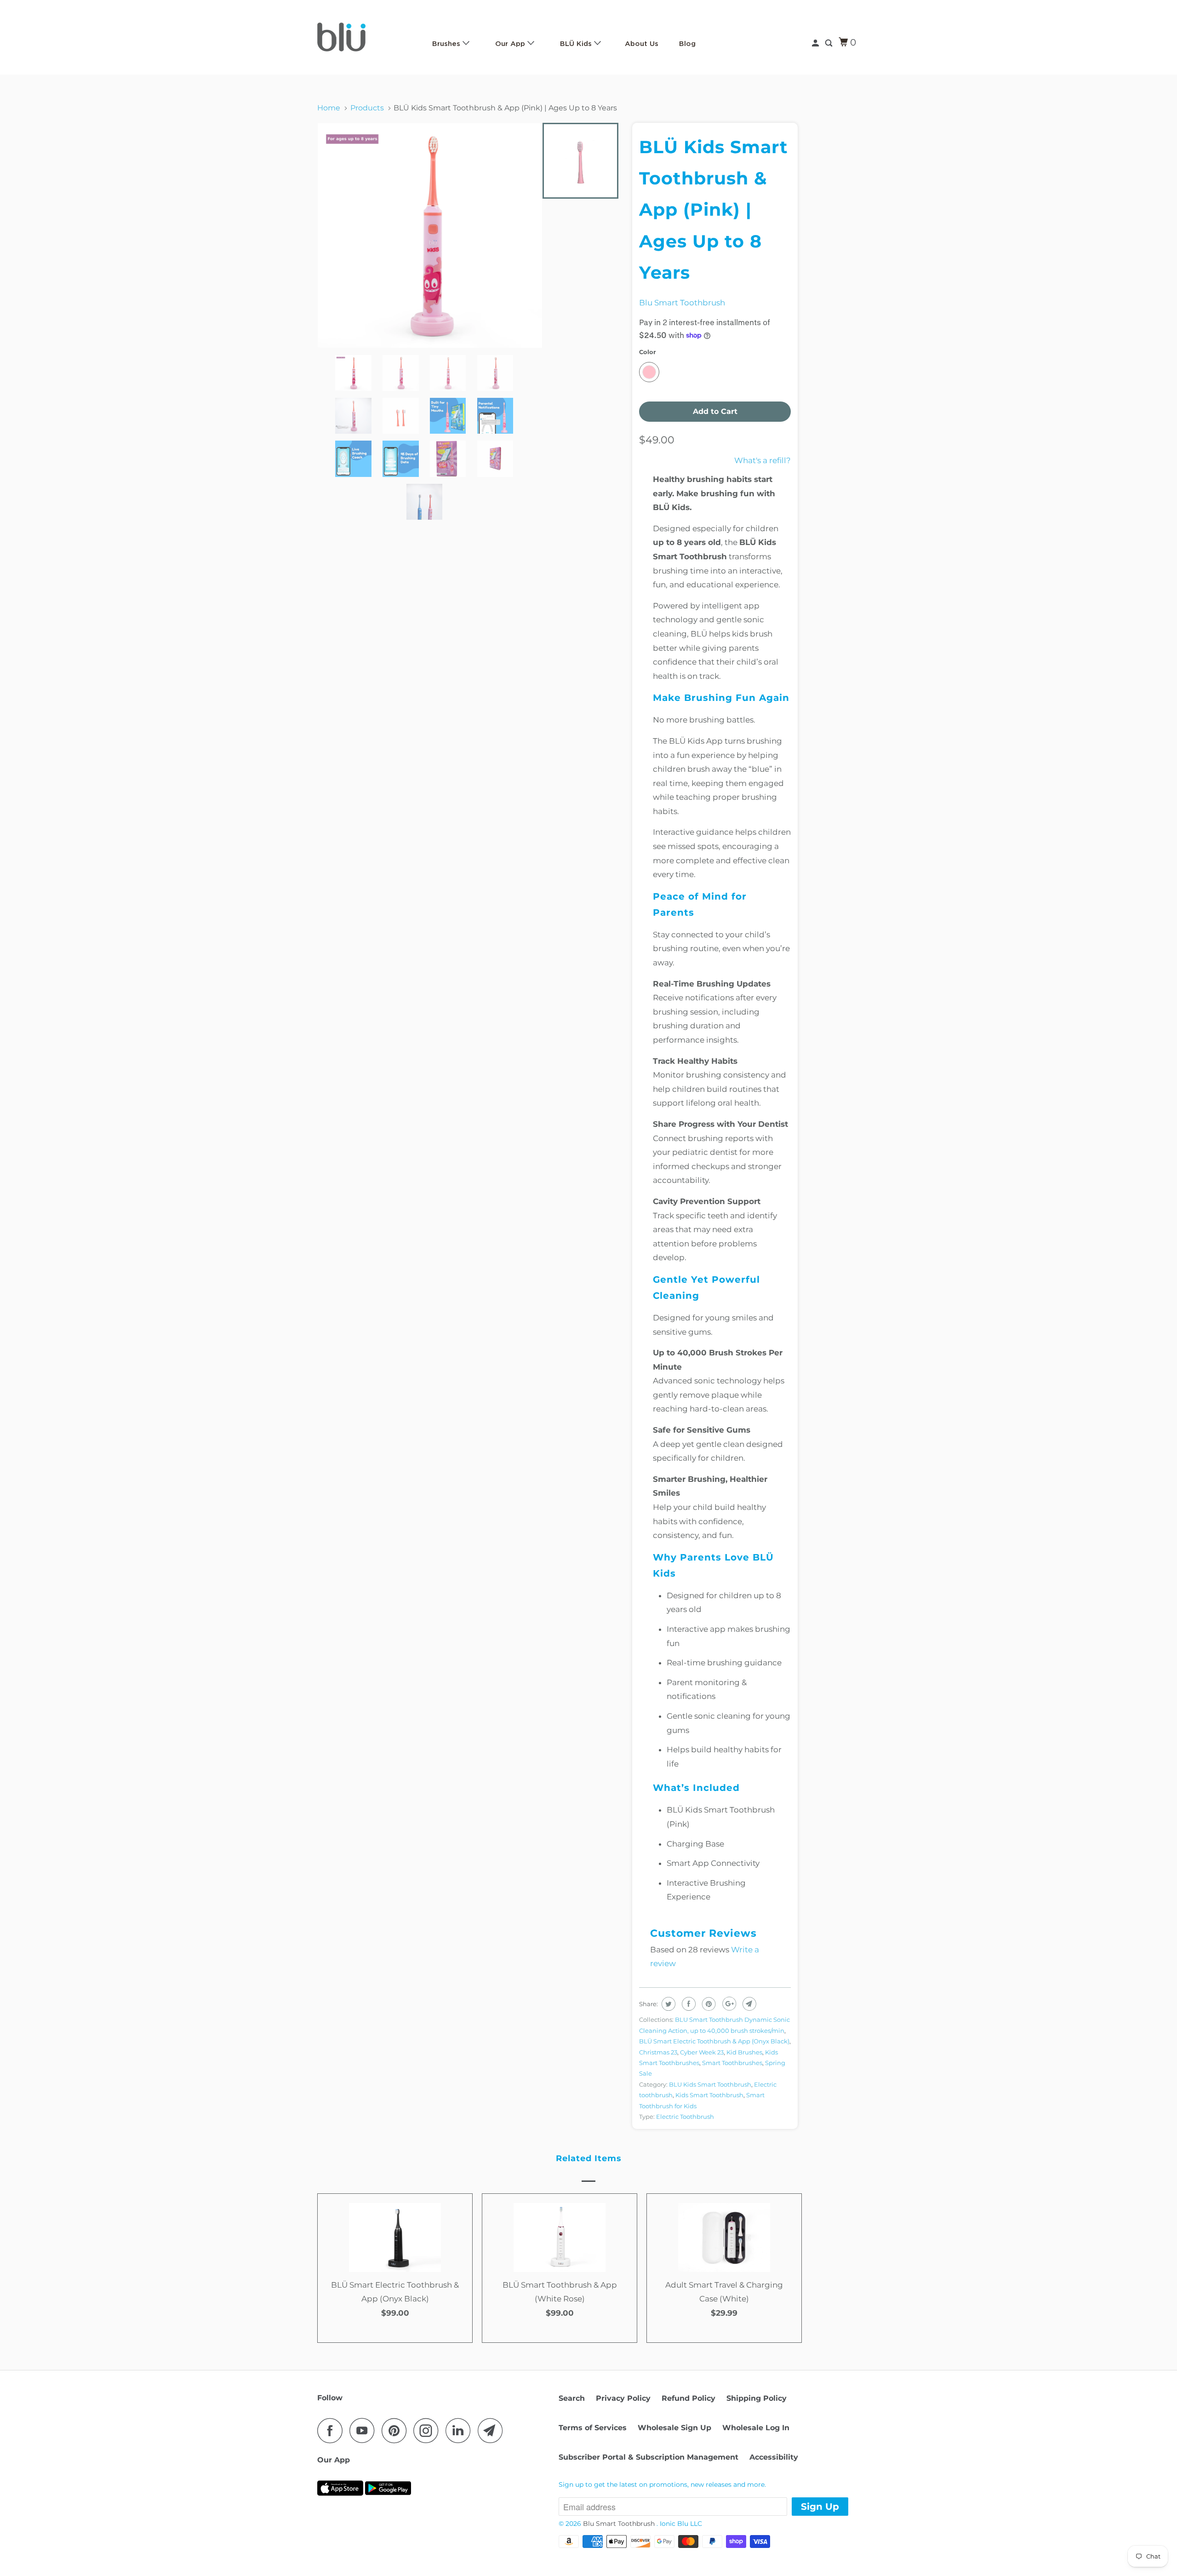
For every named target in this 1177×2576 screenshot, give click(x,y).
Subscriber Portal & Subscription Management (648, 2457)
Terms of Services (593, 2428)
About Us (642, 44)
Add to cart (395, 2328)
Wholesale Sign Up (674, 2428)
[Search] (829, 43)
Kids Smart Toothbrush (709, 2095)
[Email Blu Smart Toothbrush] (493, 2430)
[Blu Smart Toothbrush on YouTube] (365, 2430)
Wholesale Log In (756, 2428)
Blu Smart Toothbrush (682, 303)
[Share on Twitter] (667, 2004)
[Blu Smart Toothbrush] (364, 37)
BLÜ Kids (577, 44)
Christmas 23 (658, 2052)
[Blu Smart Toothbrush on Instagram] (429, 2430)
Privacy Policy (623, 2398)
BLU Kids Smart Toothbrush (710, 2084)
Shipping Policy (757, 2398)
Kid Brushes (744, 2052)
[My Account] (816, 43)
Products (367, 108)
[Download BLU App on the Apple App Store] (340, 2497)
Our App (511, 44)
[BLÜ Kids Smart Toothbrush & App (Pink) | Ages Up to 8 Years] (430, 235)
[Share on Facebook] (688, 2004)
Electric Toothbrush (685, 2117)
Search (572, 2398)
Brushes (447, 44)
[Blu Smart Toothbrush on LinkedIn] (461, 2430)
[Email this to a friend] (748, 2004)
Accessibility (774, 2457)
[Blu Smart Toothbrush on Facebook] (332, 2430)
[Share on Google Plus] (728, 2004)
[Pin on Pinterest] (708, 2004)
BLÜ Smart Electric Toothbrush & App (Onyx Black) (714, 2041)
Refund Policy (688, 2398)
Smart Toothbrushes (732, 2063)
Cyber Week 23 (702, 2052)
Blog (687, 44)
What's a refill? (763, 460)
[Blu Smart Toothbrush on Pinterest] (397, 2430)
